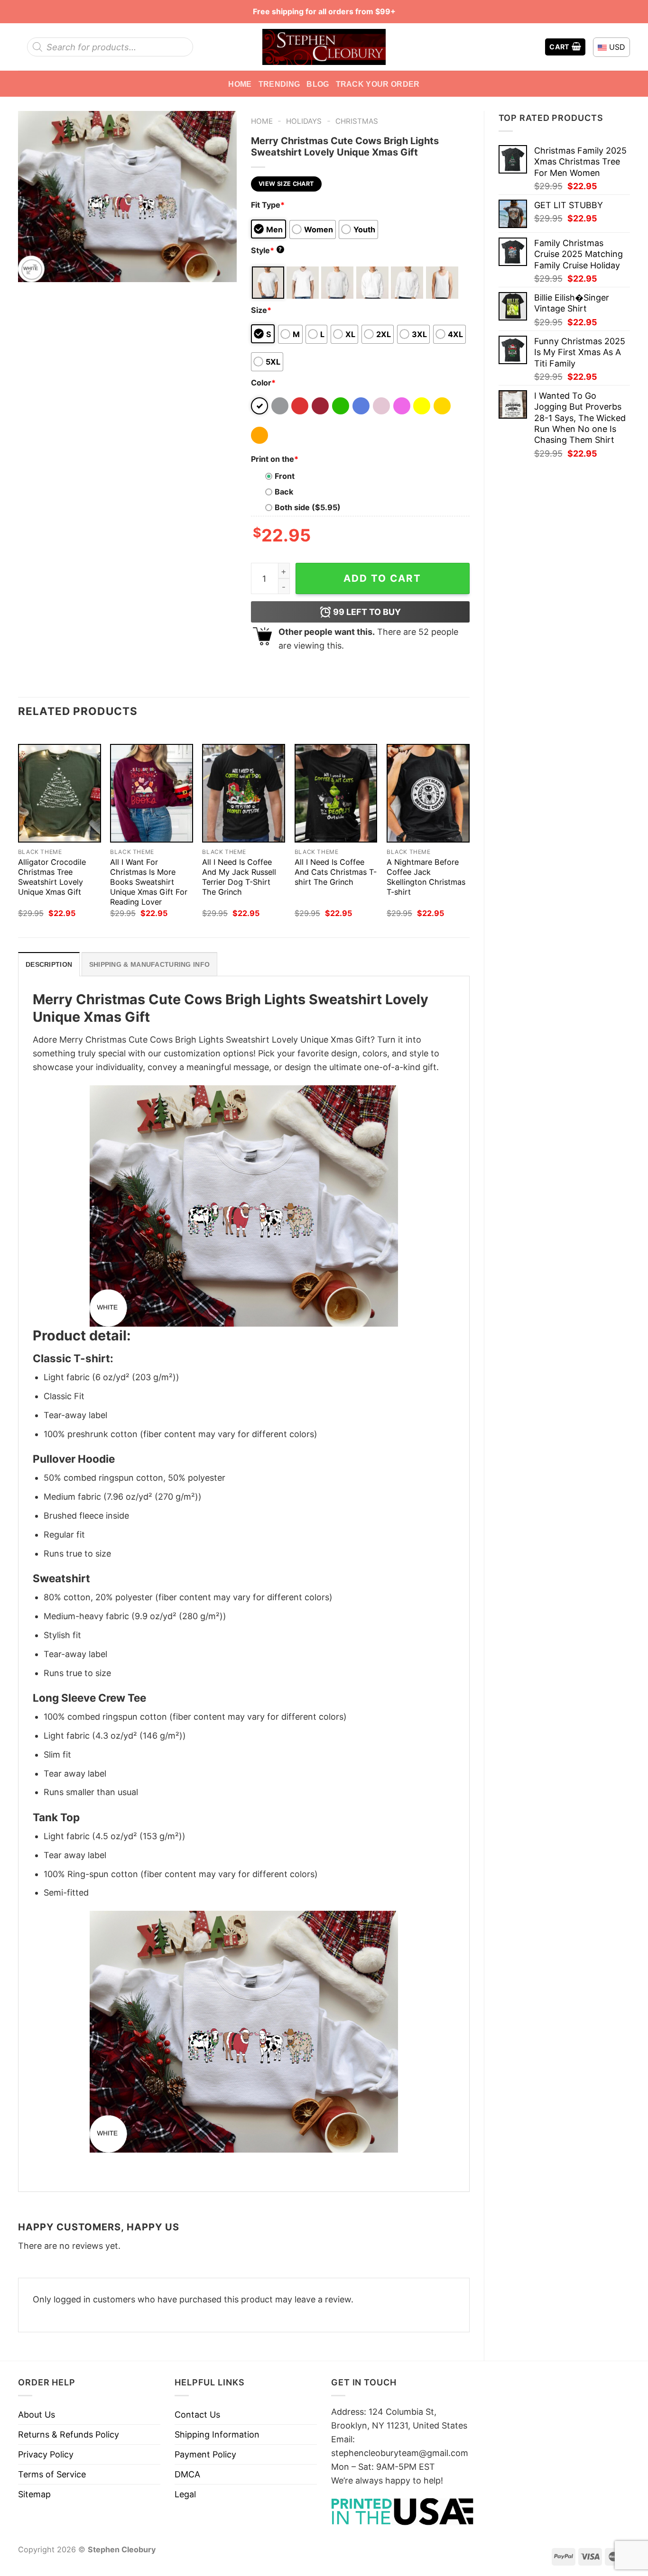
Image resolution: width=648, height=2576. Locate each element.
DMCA (187, 2474)
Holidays (304, 121)
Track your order (378, 84)
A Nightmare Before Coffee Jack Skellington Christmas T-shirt (426, 877)
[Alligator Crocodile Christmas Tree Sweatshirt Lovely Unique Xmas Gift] (60, 793)
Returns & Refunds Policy (69, 2434)
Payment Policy (205, 2454)
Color (263, 383)
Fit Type (268, 205)
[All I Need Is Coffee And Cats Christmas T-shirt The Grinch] (336, 793)
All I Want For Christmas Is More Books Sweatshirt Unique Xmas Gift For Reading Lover (149, 882)
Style (267, 250)
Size (261, 310)
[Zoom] (32, 270)
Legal (185, 2494)
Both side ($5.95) (308, 507)
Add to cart (382, 578)
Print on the (275, 459)
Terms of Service (52, 2474)
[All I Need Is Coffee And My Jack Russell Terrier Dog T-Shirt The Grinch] (244, 793)
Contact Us (197, 2415)
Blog (318, 84)
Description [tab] (49, 964)
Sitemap (34, 2494)
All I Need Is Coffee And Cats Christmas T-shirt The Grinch (336, 872)
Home (240, 84)
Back (284, 492)
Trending (279, 84)
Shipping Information (217, 2434)
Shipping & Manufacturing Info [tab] (149, 964)
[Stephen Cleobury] (324, 47)
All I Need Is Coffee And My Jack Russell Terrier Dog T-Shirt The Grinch (239, 877)
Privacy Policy (46, 2454)
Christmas (357, 121)
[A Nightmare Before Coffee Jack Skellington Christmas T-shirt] (428, 793)
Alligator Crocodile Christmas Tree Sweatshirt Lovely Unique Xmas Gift (52, 877)
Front (285, 476)
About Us (37, 2415)
